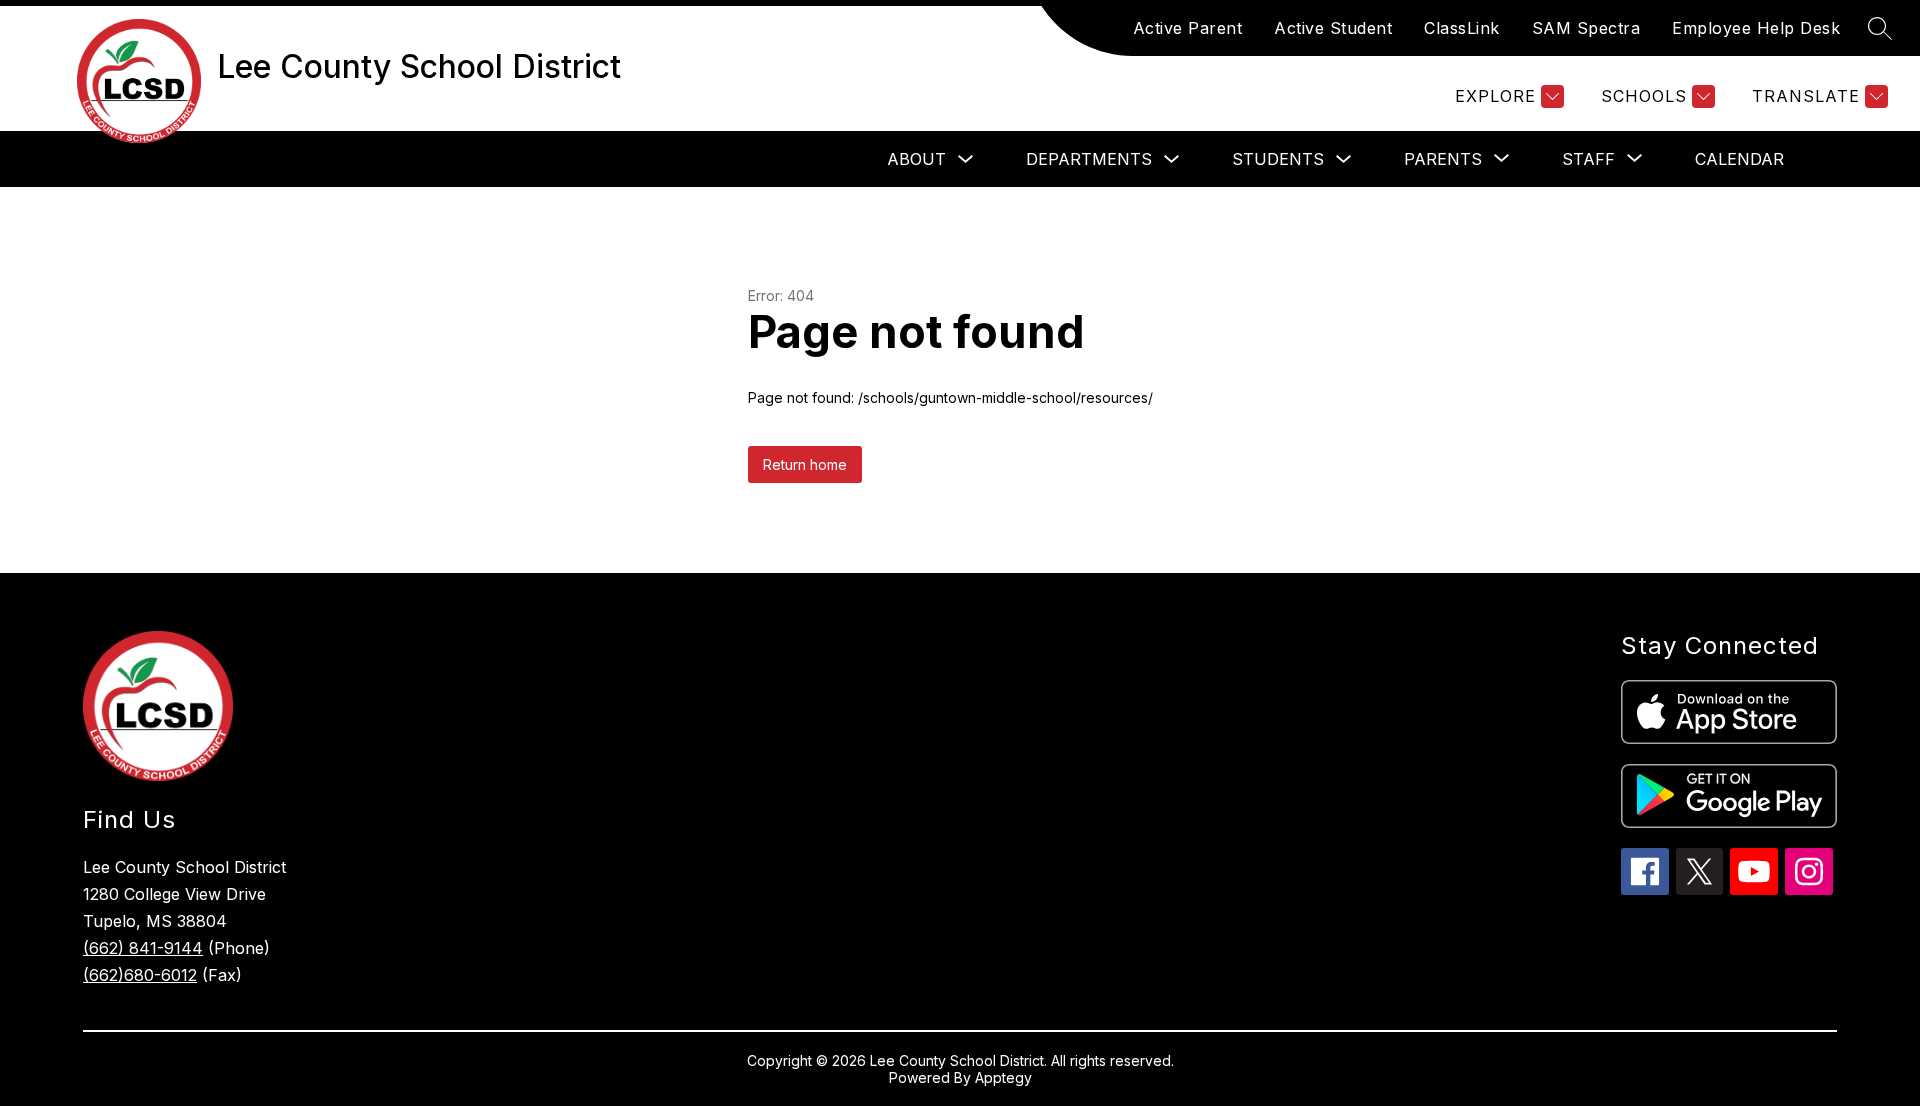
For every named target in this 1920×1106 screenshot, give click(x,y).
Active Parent (1188, 28)
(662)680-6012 (140, 975)
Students (1278, 159)
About (916, 159)
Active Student (1333, 28)
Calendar (1739, 159)
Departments (1089, 159)
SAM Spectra (1586, 28)
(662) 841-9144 (143, 948)
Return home (805, 464)
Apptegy (1003, 1077)
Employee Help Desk (1756, 28)
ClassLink (1462, 28)
